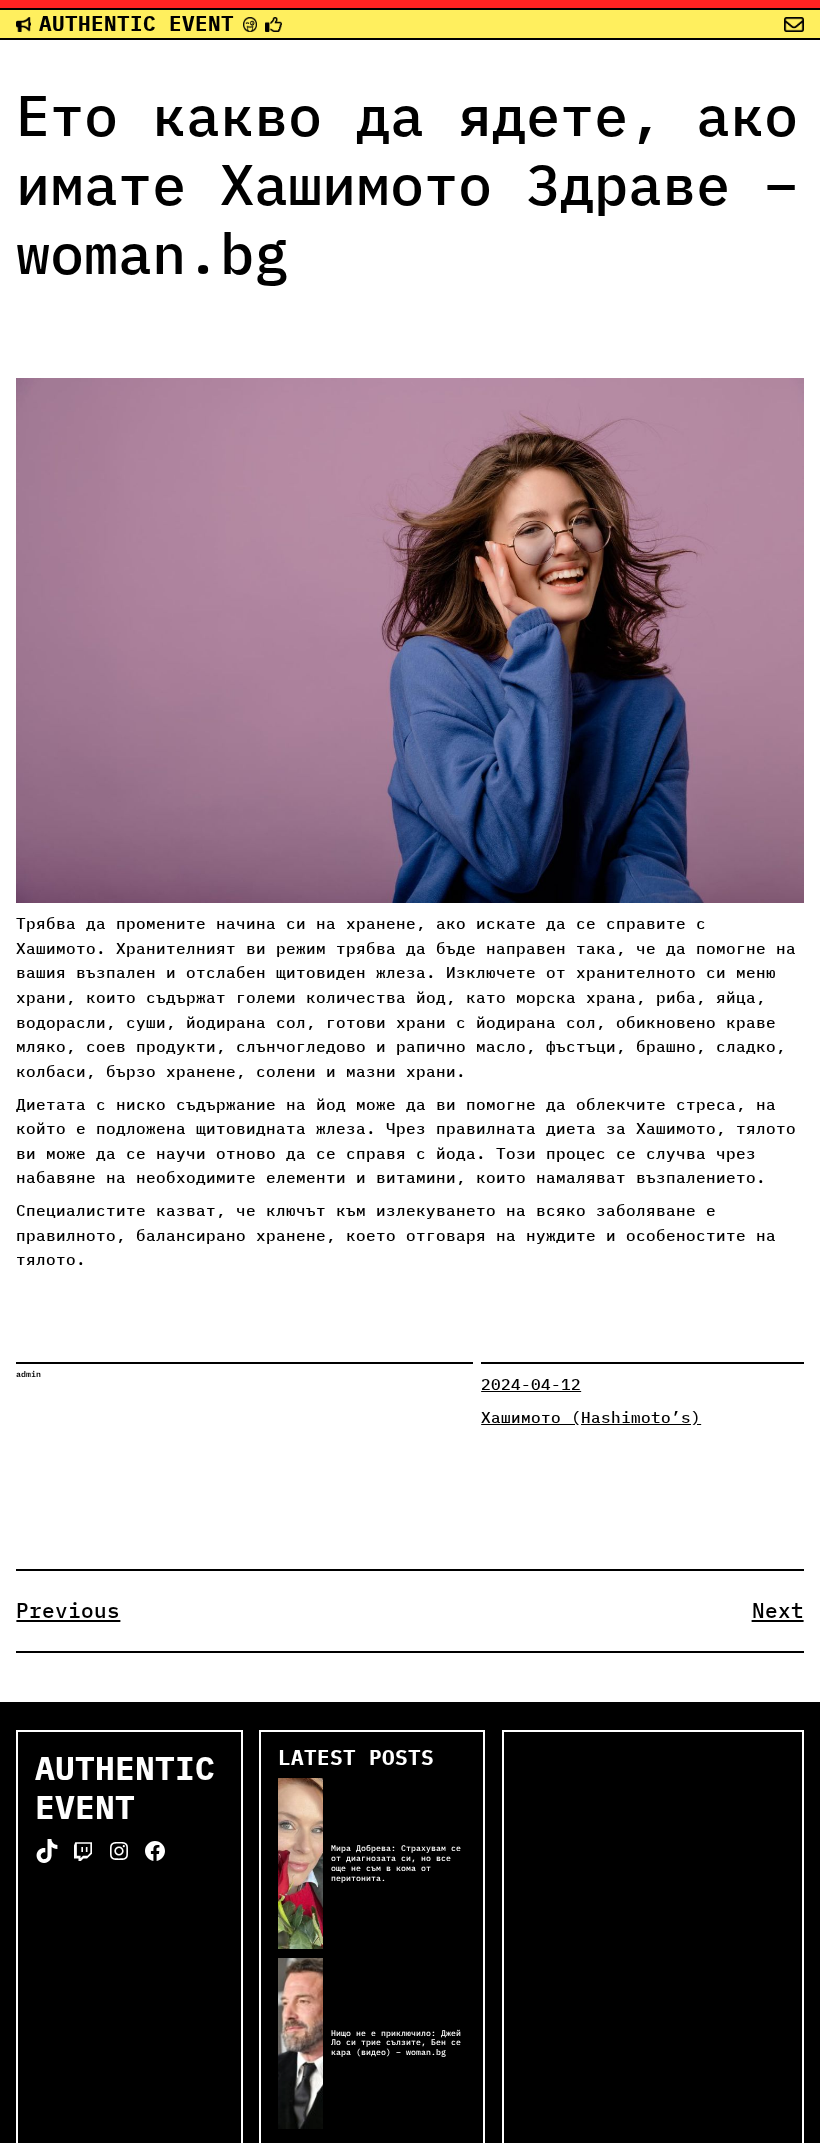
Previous (68, 1610)
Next (778, 1610)
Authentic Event (136, 23)
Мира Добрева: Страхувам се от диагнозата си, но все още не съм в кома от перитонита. (396, 1863)
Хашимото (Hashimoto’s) (591, 1417)
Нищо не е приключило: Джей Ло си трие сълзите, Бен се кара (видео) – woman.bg (396, 2043)
